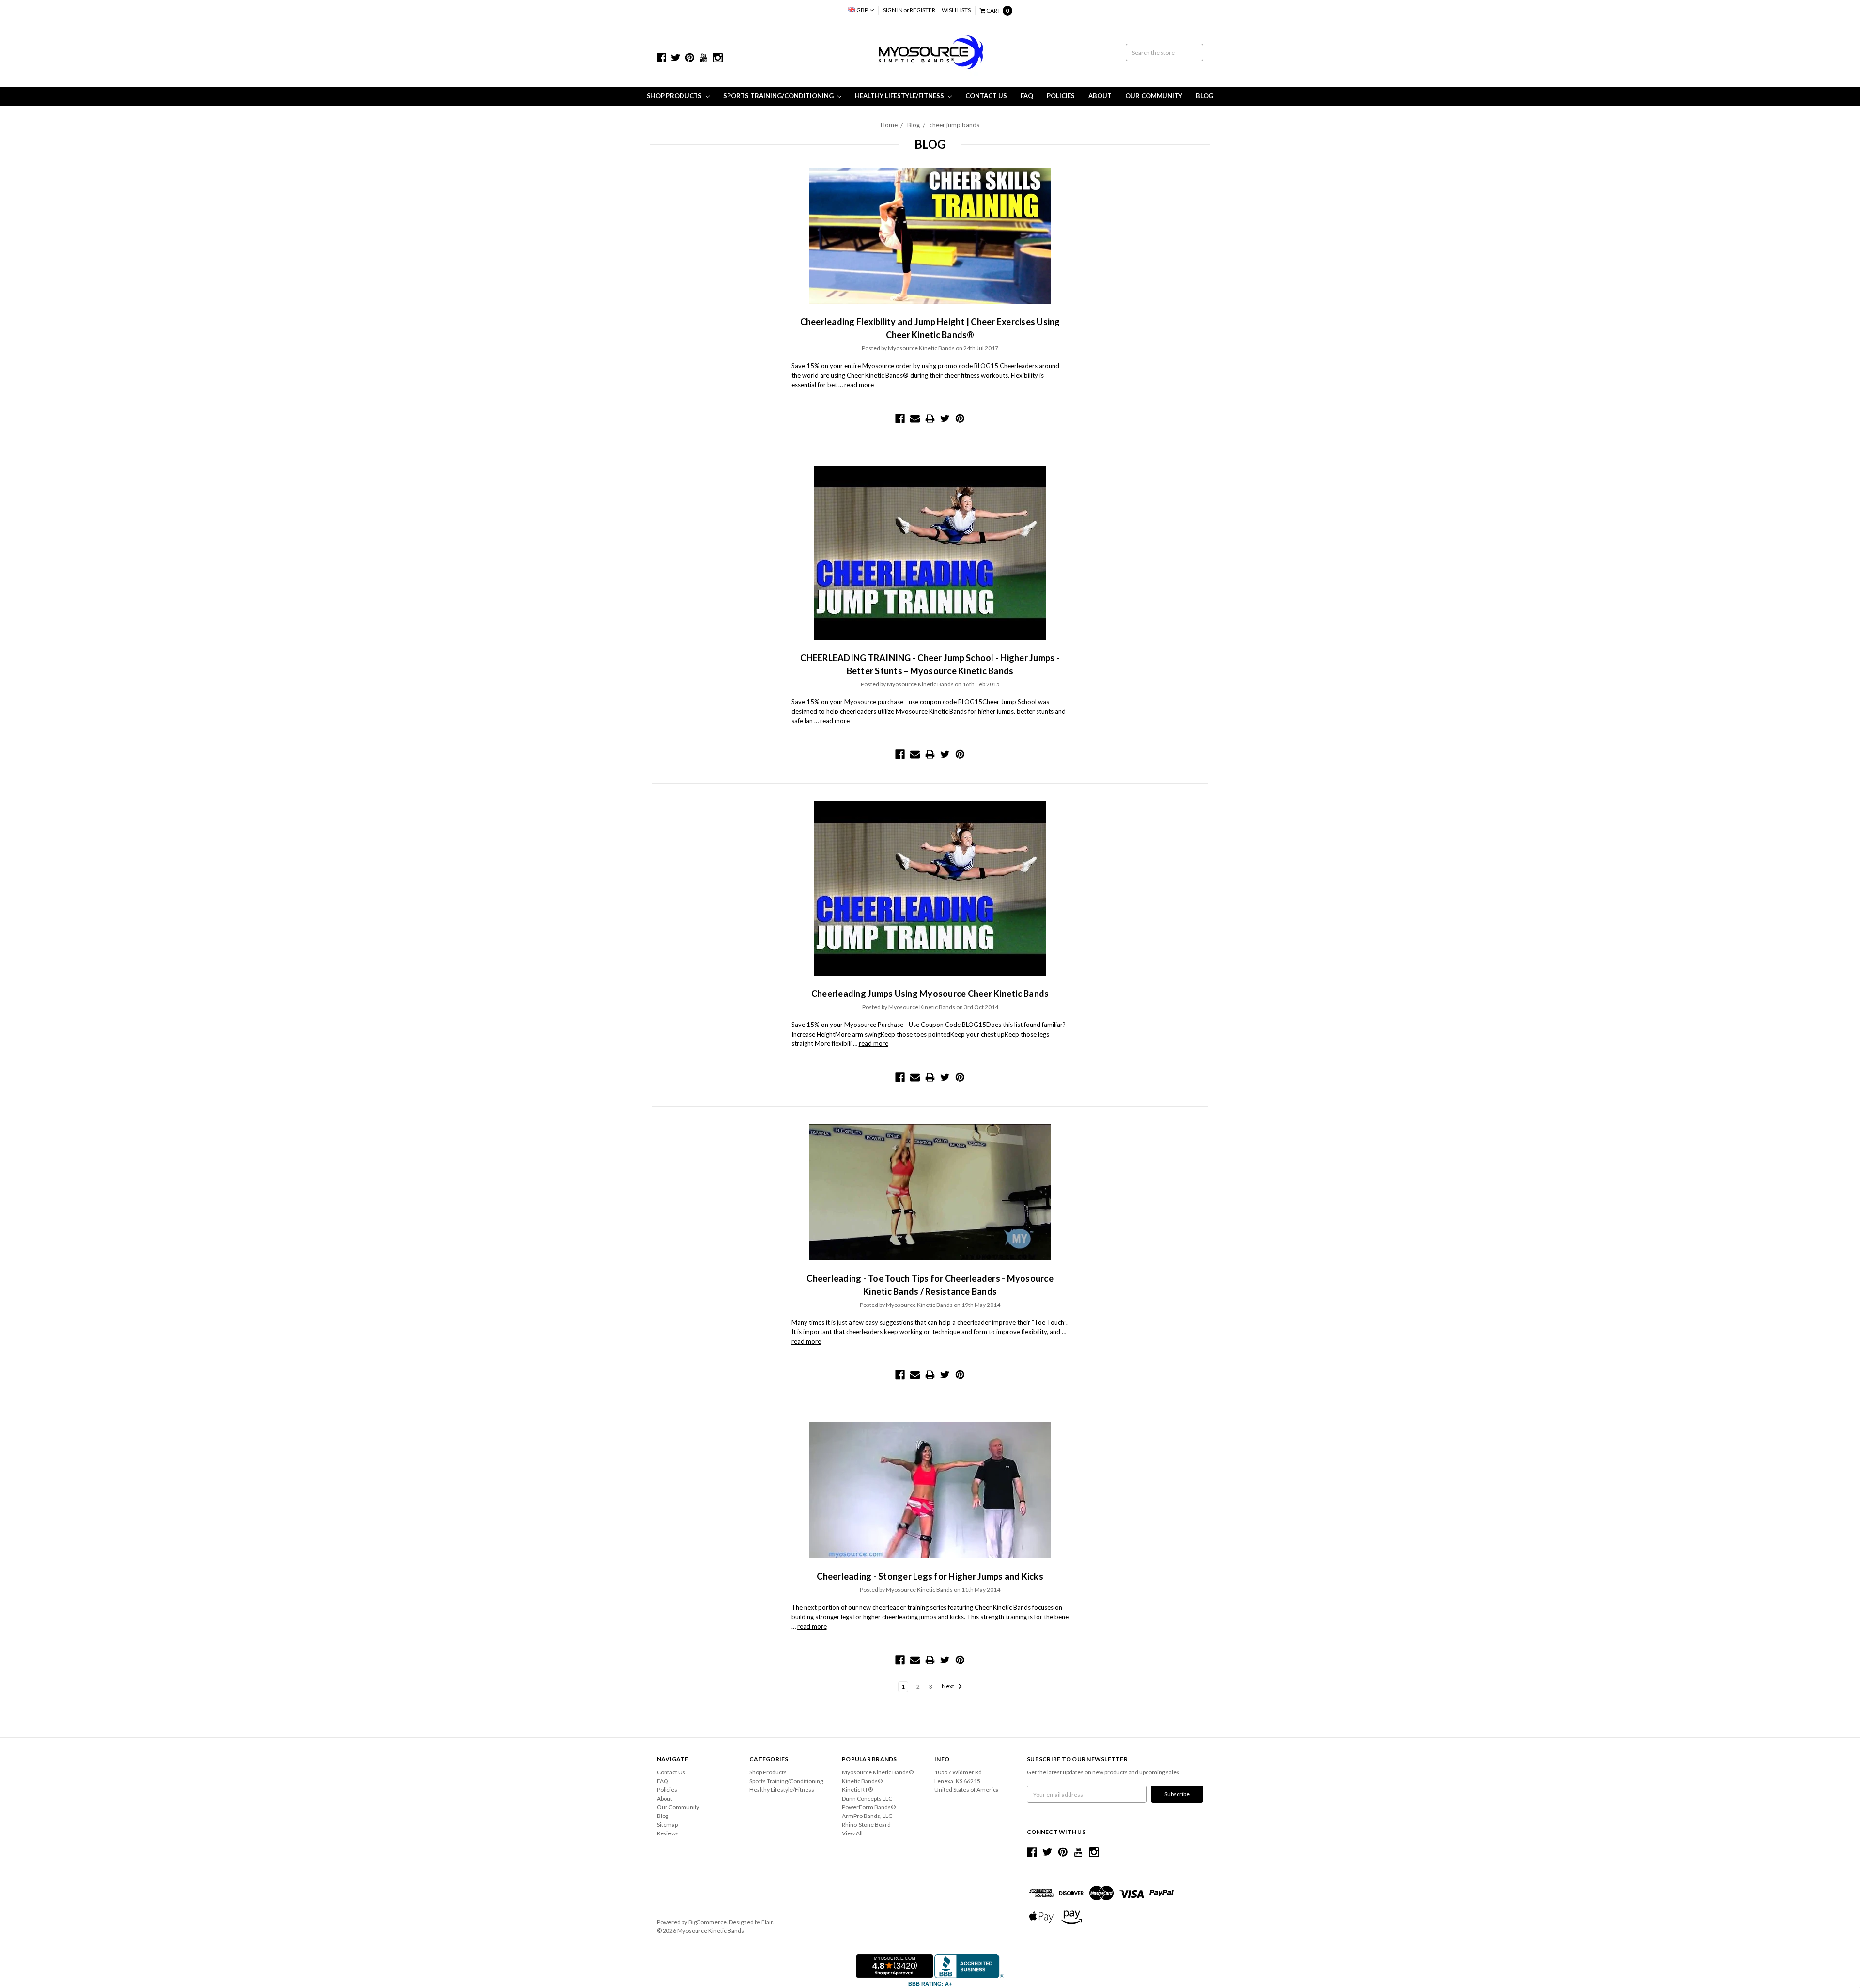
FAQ (1027, 96)
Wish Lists (956, 10)
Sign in (893, 10)
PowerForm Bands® (869, 1807)
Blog (1205, 96)
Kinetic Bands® (862, 1781)
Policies (1061, 96)
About (1100, 96)
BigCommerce (707, 1922)
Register (922, 10)
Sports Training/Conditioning (779, 96)
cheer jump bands (954, 125)
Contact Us (986, 96)
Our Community (1154, 96)
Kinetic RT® (857, 1790)
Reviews (668, 1833)
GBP (862, 10)
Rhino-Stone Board (866, 1825)
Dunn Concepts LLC (867, 1798)
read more (859, 385)
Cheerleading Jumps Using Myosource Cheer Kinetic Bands (930, 994)
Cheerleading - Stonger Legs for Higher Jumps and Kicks (930, 1576)
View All (852, 1833)
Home (889, 125)
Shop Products (675, 96)
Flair (767, 1922)
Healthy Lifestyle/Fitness (900, 96)
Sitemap (667, 1825)
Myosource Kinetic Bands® (878, 1772)
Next (948, 1686)
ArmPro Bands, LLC (867, 1816)
